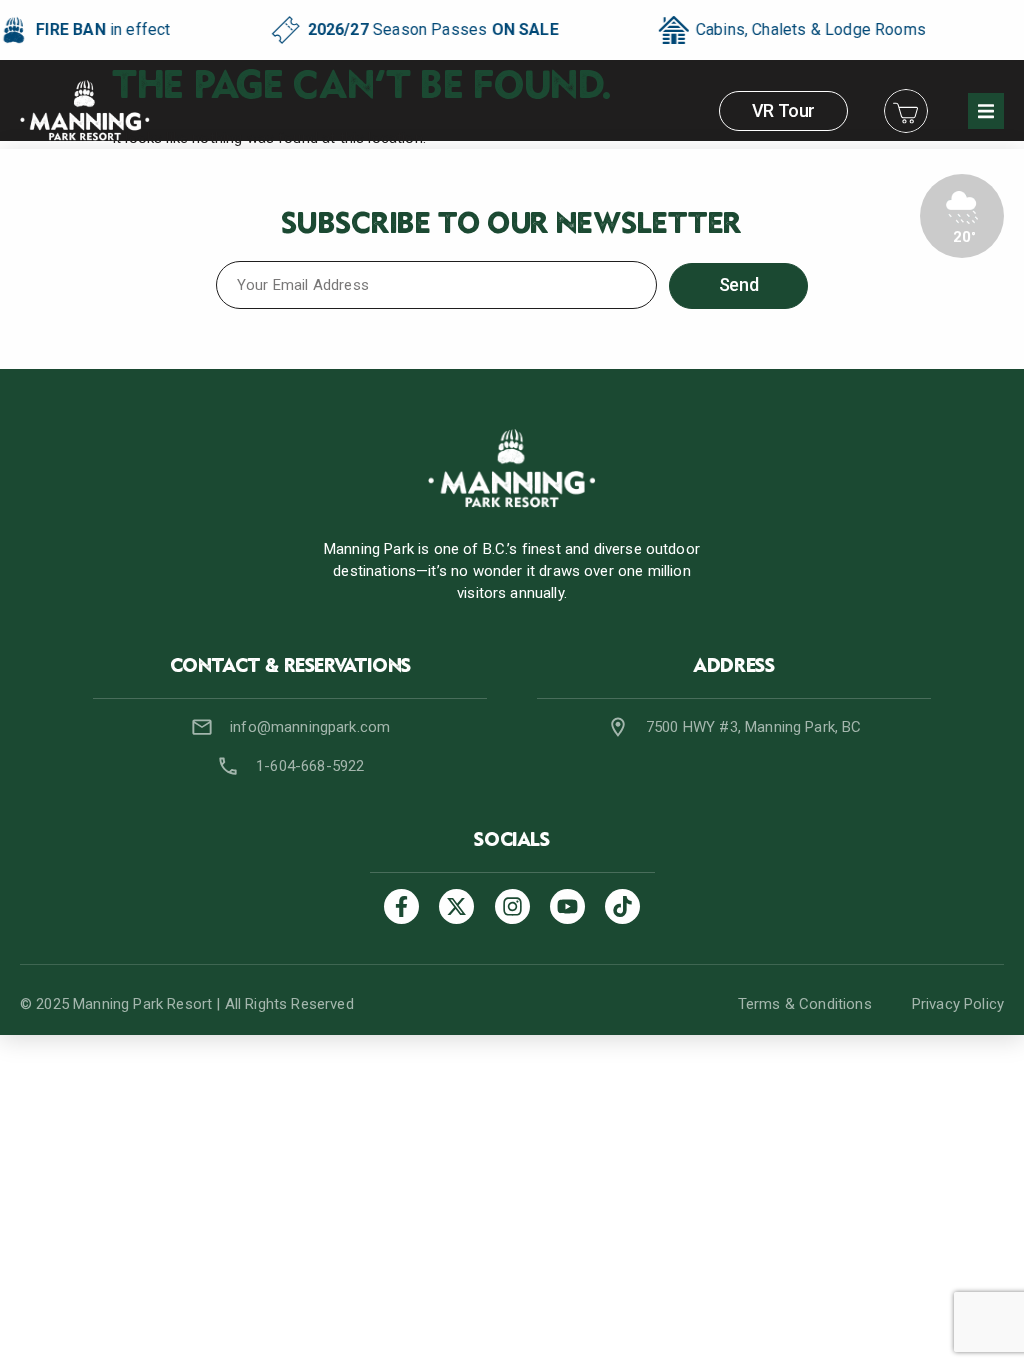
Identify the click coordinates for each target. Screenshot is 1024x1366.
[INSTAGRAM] (512, 906)
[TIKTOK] (622, 906)
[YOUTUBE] (567, 906)
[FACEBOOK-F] (401, 906)
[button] (986, 111)
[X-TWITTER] (456, 906)
